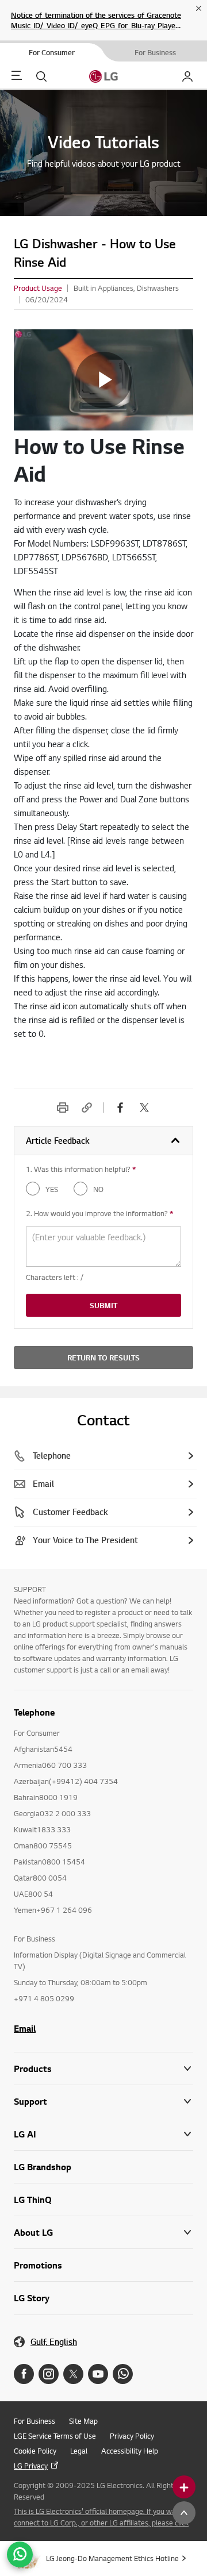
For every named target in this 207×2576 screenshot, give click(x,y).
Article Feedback (58, 1141)
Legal (79, 2451)
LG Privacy (31, 2466)
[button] (103, 2102)
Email (25, 2028)
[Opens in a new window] (24, 2374)
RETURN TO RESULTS (103, 1358)
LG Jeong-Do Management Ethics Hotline (112, 2558)
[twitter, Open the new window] (144, 1108)
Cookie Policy (35, 2451)
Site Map (83, 2421)
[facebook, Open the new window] (120, 1108)
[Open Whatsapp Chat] (20, 2554)
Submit (103, 1305)
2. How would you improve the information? (99, 1213)
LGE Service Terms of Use (55, 2436)
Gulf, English (54, 2342)
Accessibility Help (130, 2451)
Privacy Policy (132, 2436)
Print (63, 1108)
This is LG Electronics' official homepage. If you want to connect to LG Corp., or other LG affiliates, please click (103, 2517)
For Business (34, 2421)
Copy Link (87, 1108)
